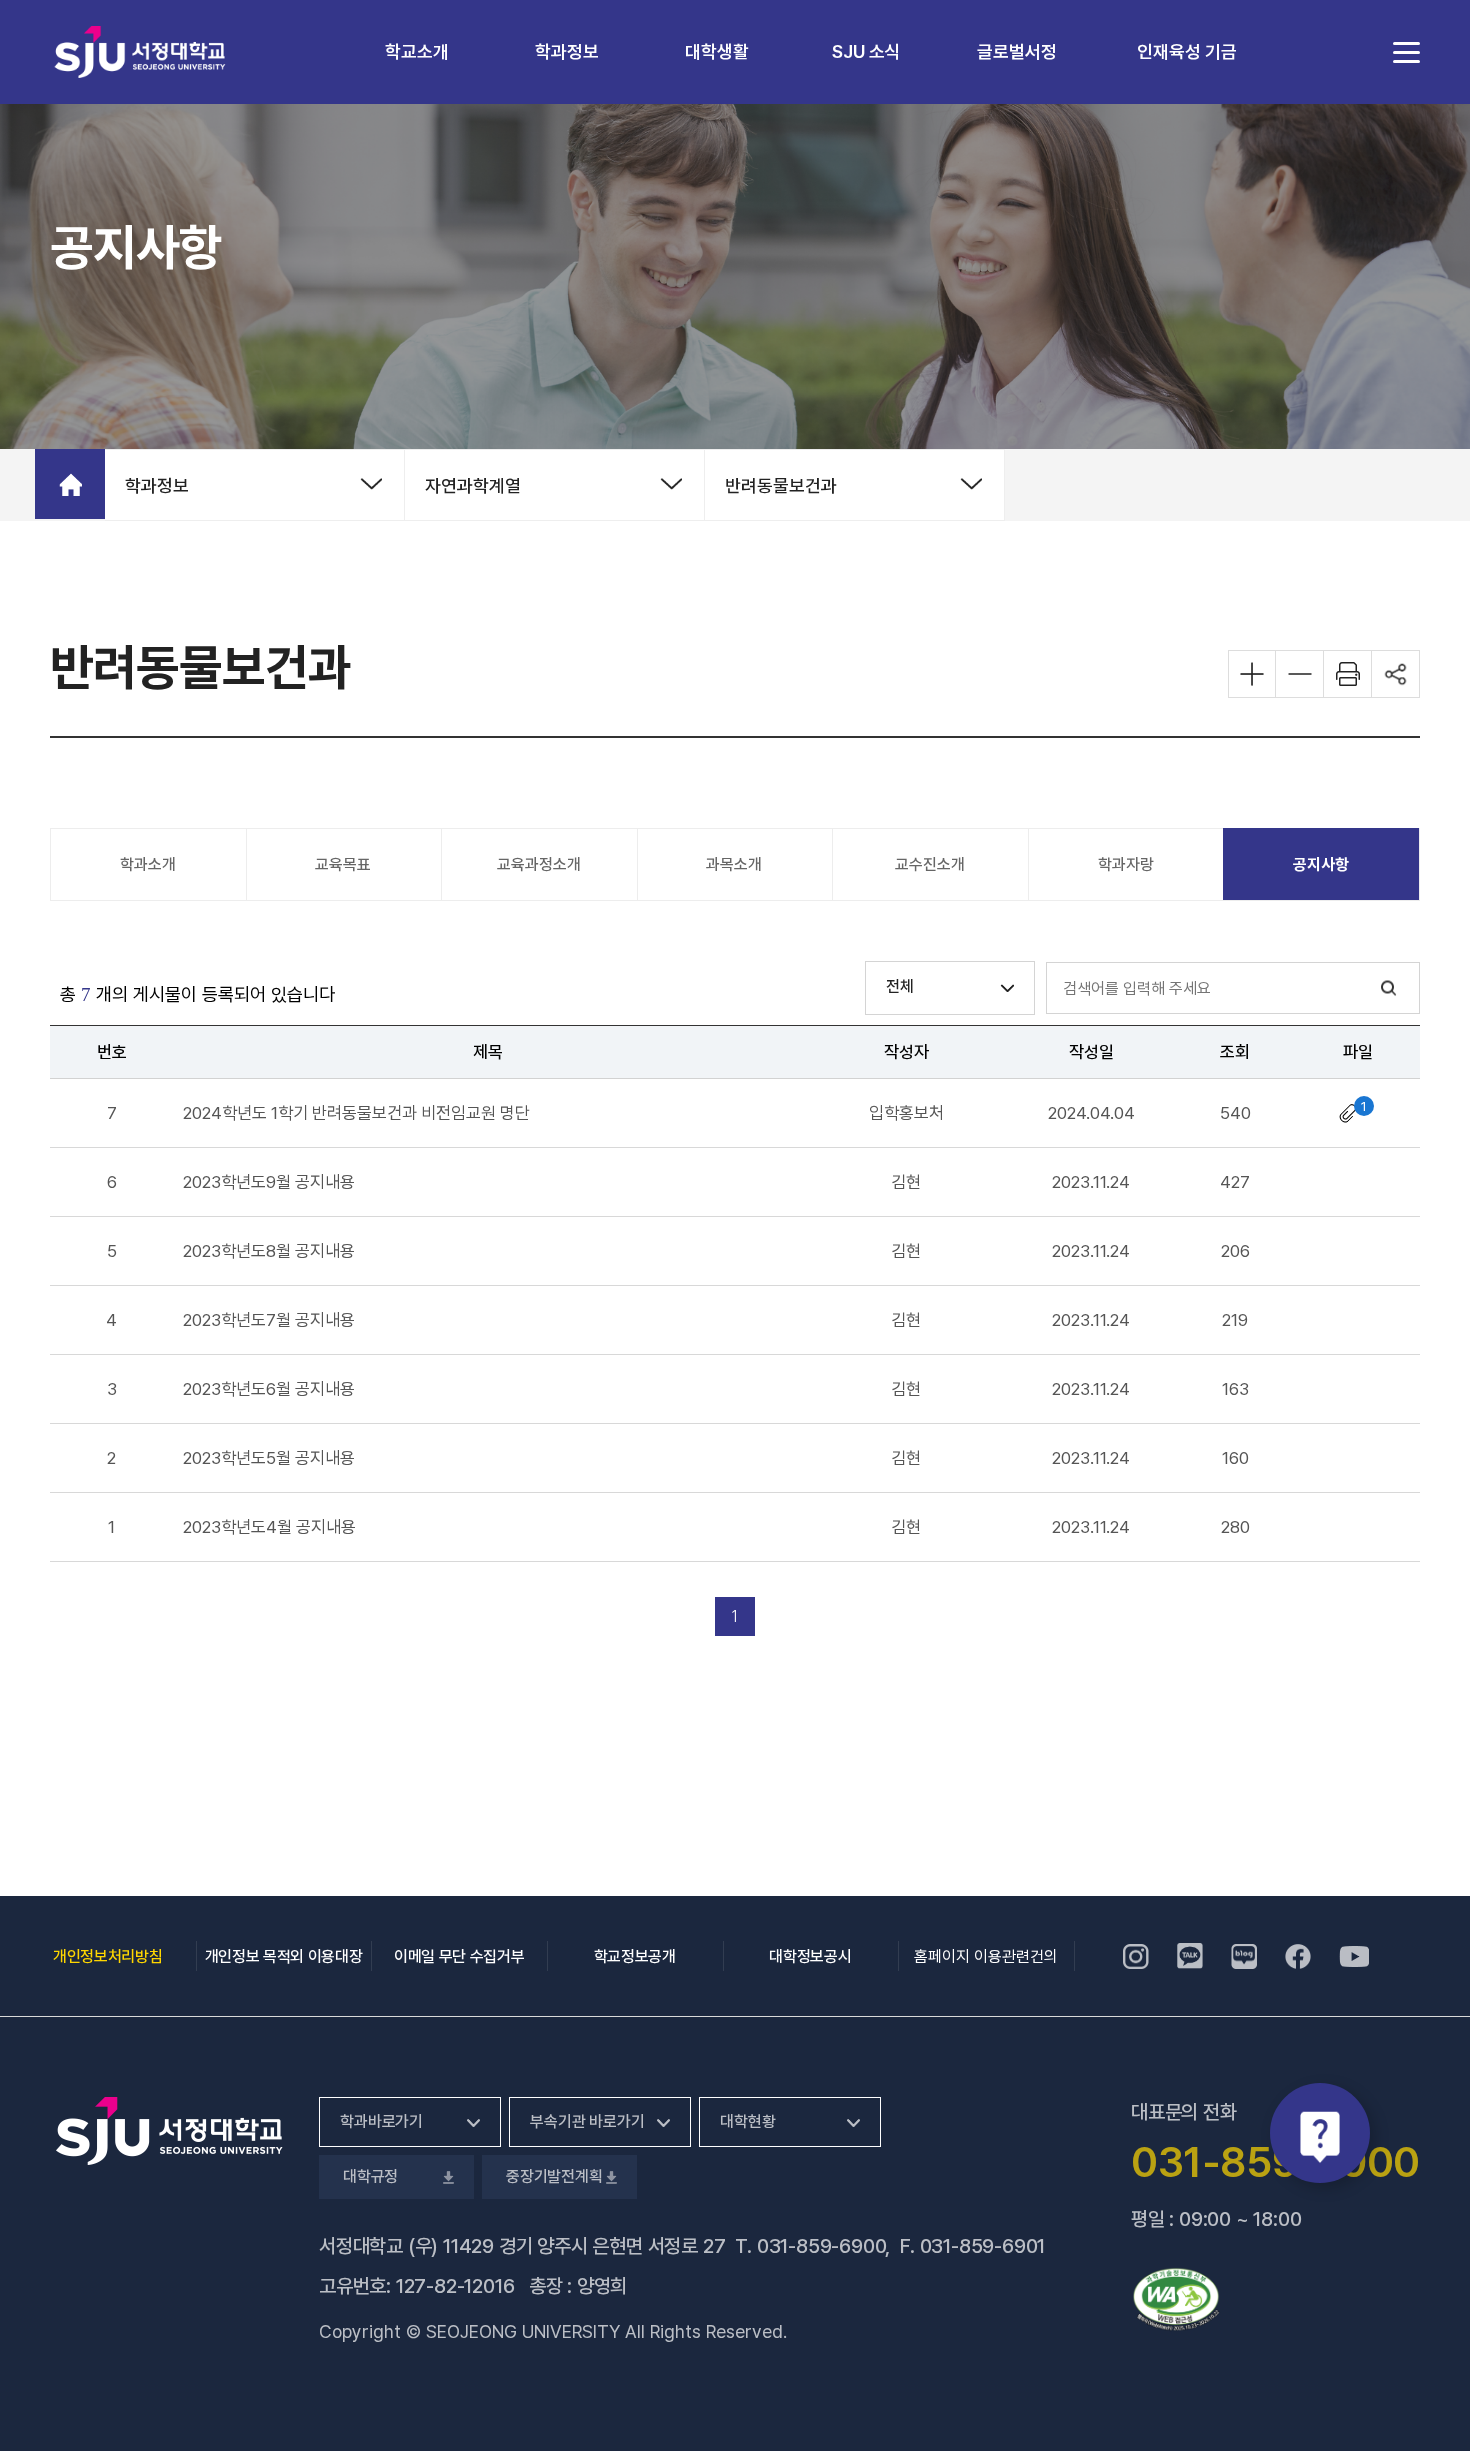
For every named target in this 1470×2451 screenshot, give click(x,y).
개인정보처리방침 (107, 1956)
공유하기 (1396, 674)
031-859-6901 (983, 2246)
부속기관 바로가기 (587, 2121)
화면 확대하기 (1252, 674)
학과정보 (567, 51)
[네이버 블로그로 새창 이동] (1244, 1956)
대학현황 (747, 2121)
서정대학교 (140, 51)
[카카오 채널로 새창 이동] (1190, 1956)
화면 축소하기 (1300, 674)
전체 (900, 986)
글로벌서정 (1017, 51)
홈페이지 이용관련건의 (986, 1956)
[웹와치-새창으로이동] (1176, 2299)
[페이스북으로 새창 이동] (1298, 1956)
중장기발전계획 (552, 2176)
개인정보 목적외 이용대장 (284, 1956)
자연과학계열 (473, 485)
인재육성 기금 (1187, 51)
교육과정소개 (539, 864)
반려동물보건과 (781, 485)
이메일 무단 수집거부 (459, 1956)
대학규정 (368, 2176)
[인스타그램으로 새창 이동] (1136, 1956)
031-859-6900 (821, 2246)
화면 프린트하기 (1348, 674)
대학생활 (717, 51)
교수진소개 (930, 864)
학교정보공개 (635, 1956)
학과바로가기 (381, 2121)
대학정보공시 (810, 1956)
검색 (1389, 988)
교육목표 (343, 864)
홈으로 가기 (70, 484)
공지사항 (1321, 864)
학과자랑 (1126, 864)
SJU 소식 (866, 51)
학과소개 (148, 864)
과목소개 (734, 864)
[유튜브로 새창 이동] (1354, 1956)
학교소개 (417, 51)
